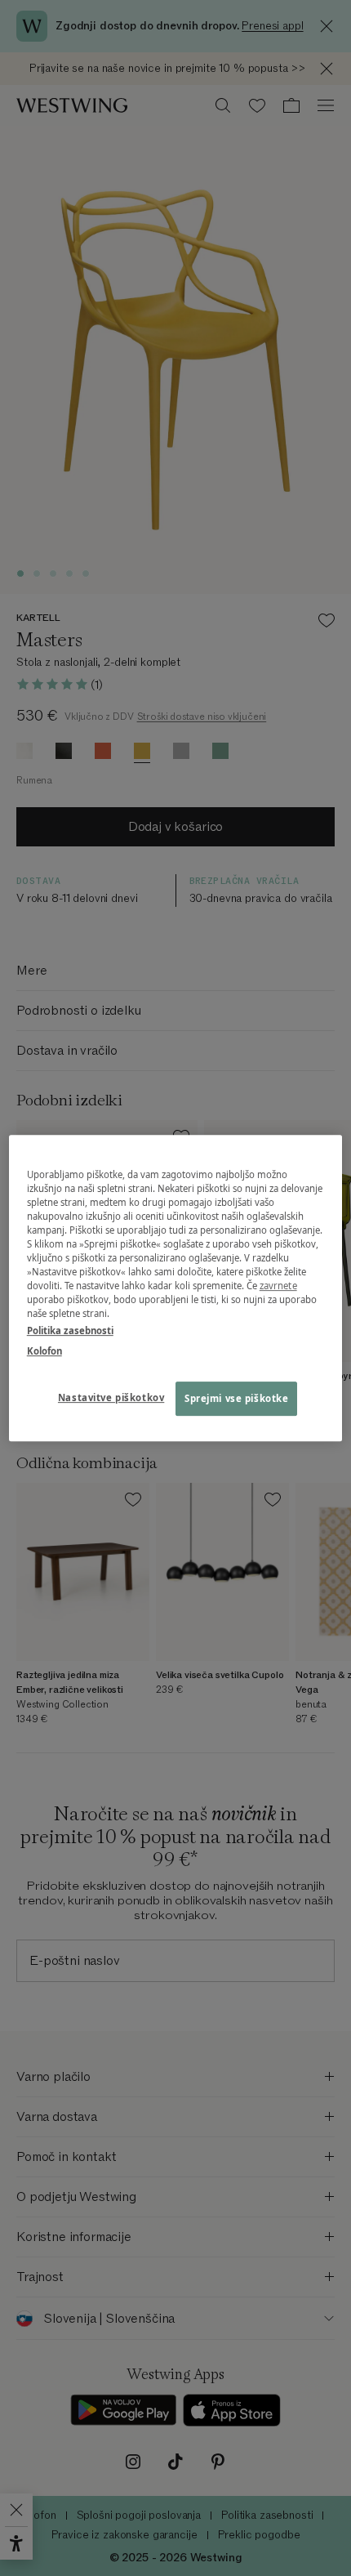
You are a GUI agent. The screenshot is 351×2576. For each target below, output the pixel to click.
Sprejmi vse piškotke (236, 1398)
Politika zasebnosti (70, 1330)
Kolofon (44, 1351)
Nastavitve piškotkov (111, 1397)
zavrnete (278, 1286)
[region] (176, 1288)
